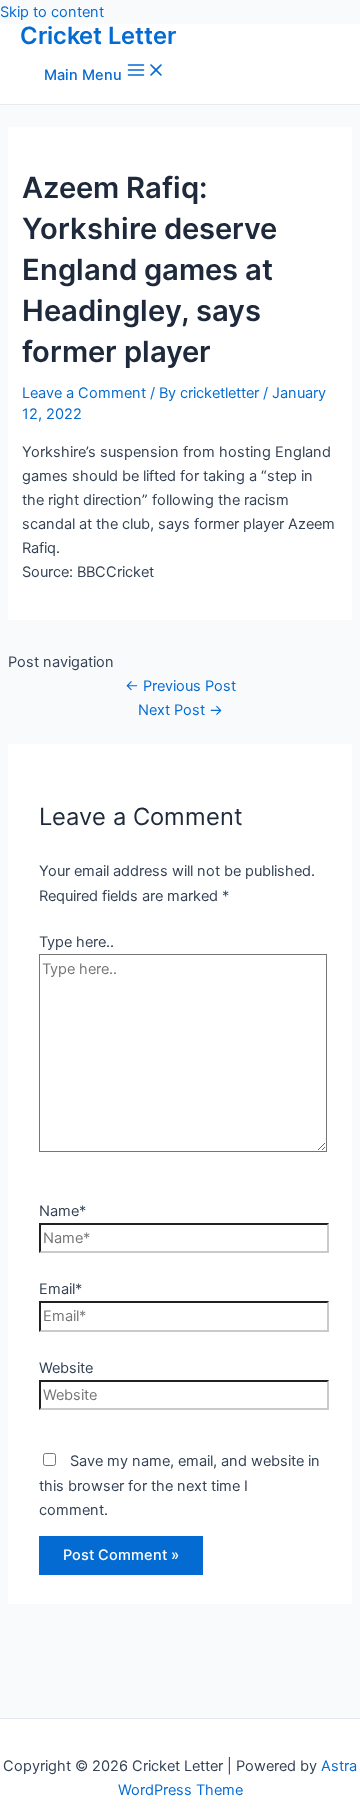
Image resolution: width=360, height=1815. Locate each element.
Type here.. (76, 942)
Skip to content (52, 12)
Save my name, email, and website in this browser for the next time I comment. (179, 1485)
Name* (62, 1211)
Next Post (180, 710)
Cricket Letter (98, 35)
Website (66, 1368)
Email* (60, 1289)
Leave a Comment (84, 393)
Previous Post (180, 686)
